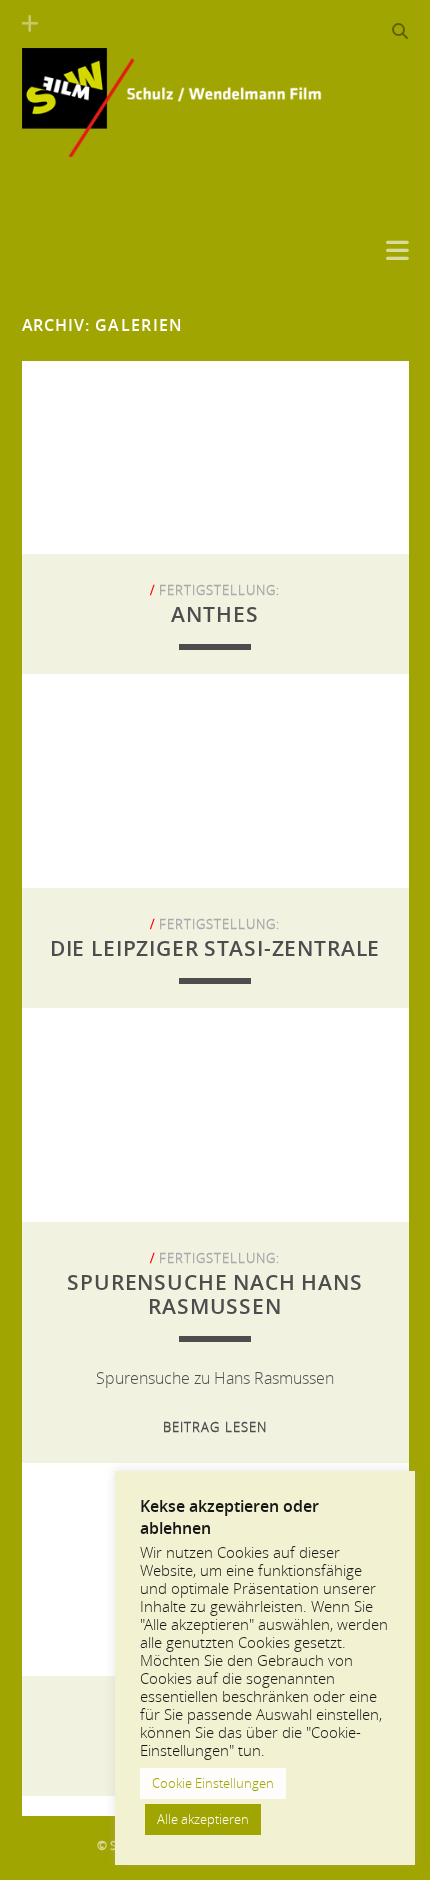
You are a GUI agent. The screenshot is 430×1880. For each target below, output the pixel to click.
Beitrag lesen (215, 1427)
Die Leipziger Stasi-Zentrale (215, 948)
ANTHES (214, 614)
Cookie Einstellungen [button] (213, 1783)
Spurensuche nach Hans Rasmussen (215, 1294)
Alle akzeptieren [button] (203, 1819)
